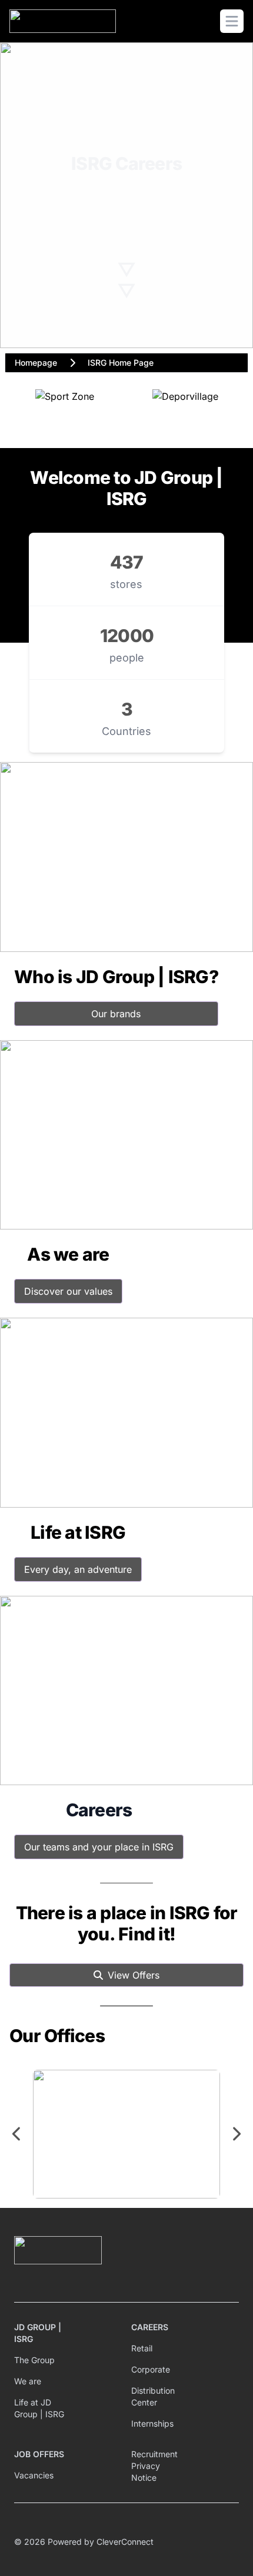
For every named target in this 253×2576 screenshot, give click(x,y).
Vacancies (34, 2475)
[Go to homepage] (63, 21)
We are (28, 2381)
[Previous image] (17, 2134)
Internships (152, 2423)
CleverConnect (125, 2542)
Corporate (151, 2369)
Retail (142, 2348)
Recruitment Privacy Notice (154, 2466)
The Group (34, 2360)
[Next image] (236, 2134)
